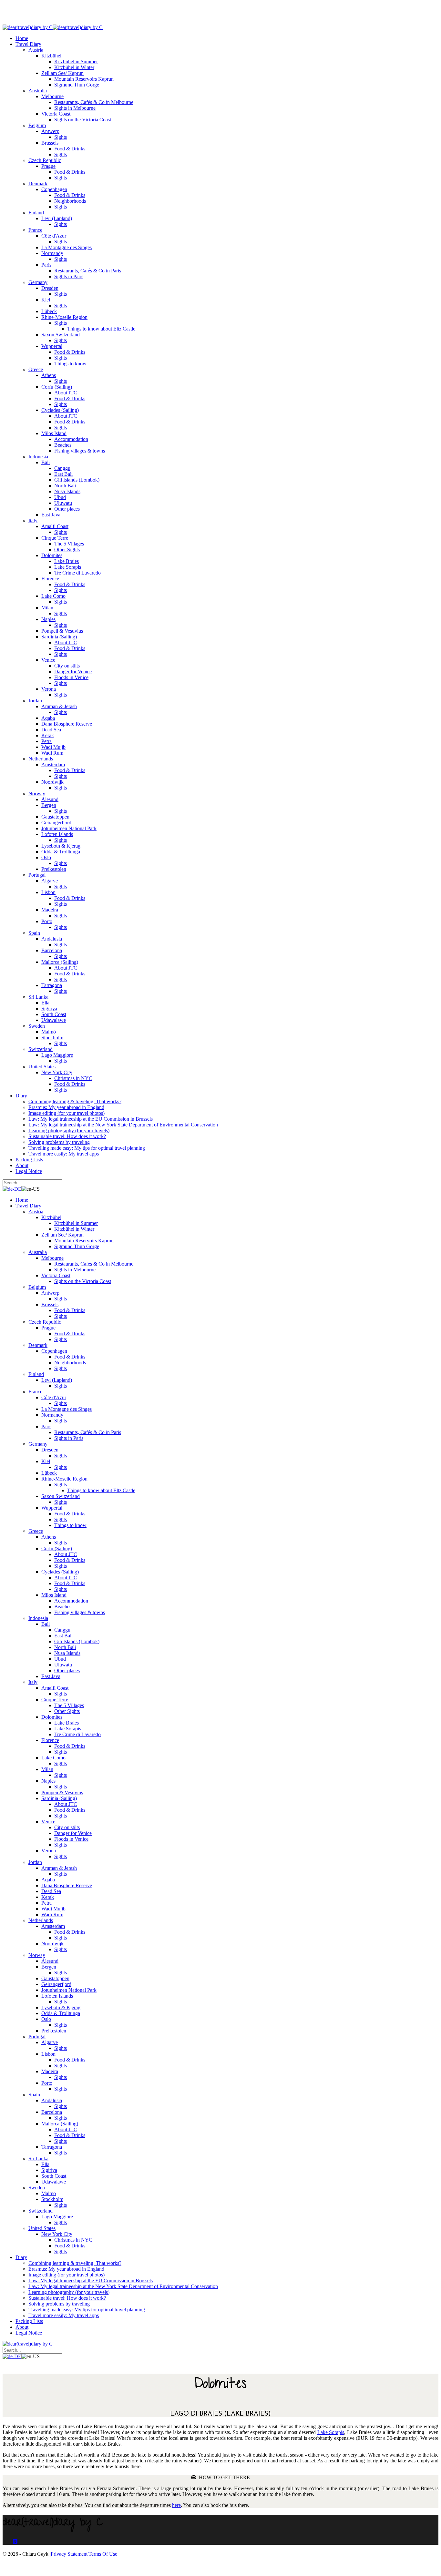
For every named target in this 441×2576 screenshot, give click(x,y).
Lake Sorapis (331, 2432)
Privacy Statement (69, 2554)
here (176, 2505)
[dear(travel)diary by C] (28, 27)
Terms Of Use (103, 2554)
